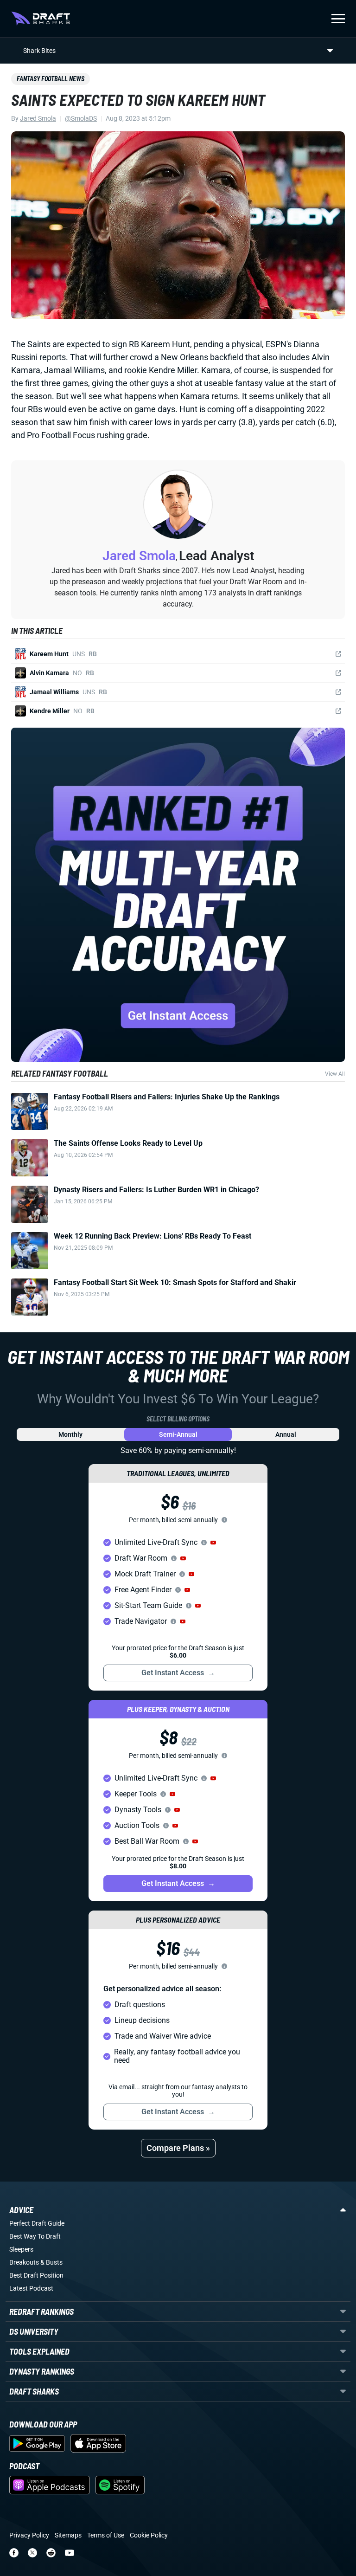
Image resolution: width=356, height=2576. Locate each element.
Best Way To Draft (35, 2236)
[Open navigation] (338, 19)
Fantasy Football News (51, 79)
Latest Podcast (31, 2288)
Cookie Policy (149, 2535)
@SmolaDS (81, 118)
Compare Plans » (178, 2148)
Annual (286, 1434)
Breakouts (24, 2262)
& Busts (51, 2262)
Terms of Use (106, 2535)
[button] (213, 1543)
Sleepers (21, 2249)
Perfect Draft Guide (37, 2223)
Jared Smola (38, 118)
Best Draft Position (36, 2275)
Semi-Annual (178, 1434)
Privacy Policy (29, 2535)
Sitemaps (68, 2535)
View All (335, 1074)
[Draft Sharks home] (41, 19)
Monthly (70, 1434)
